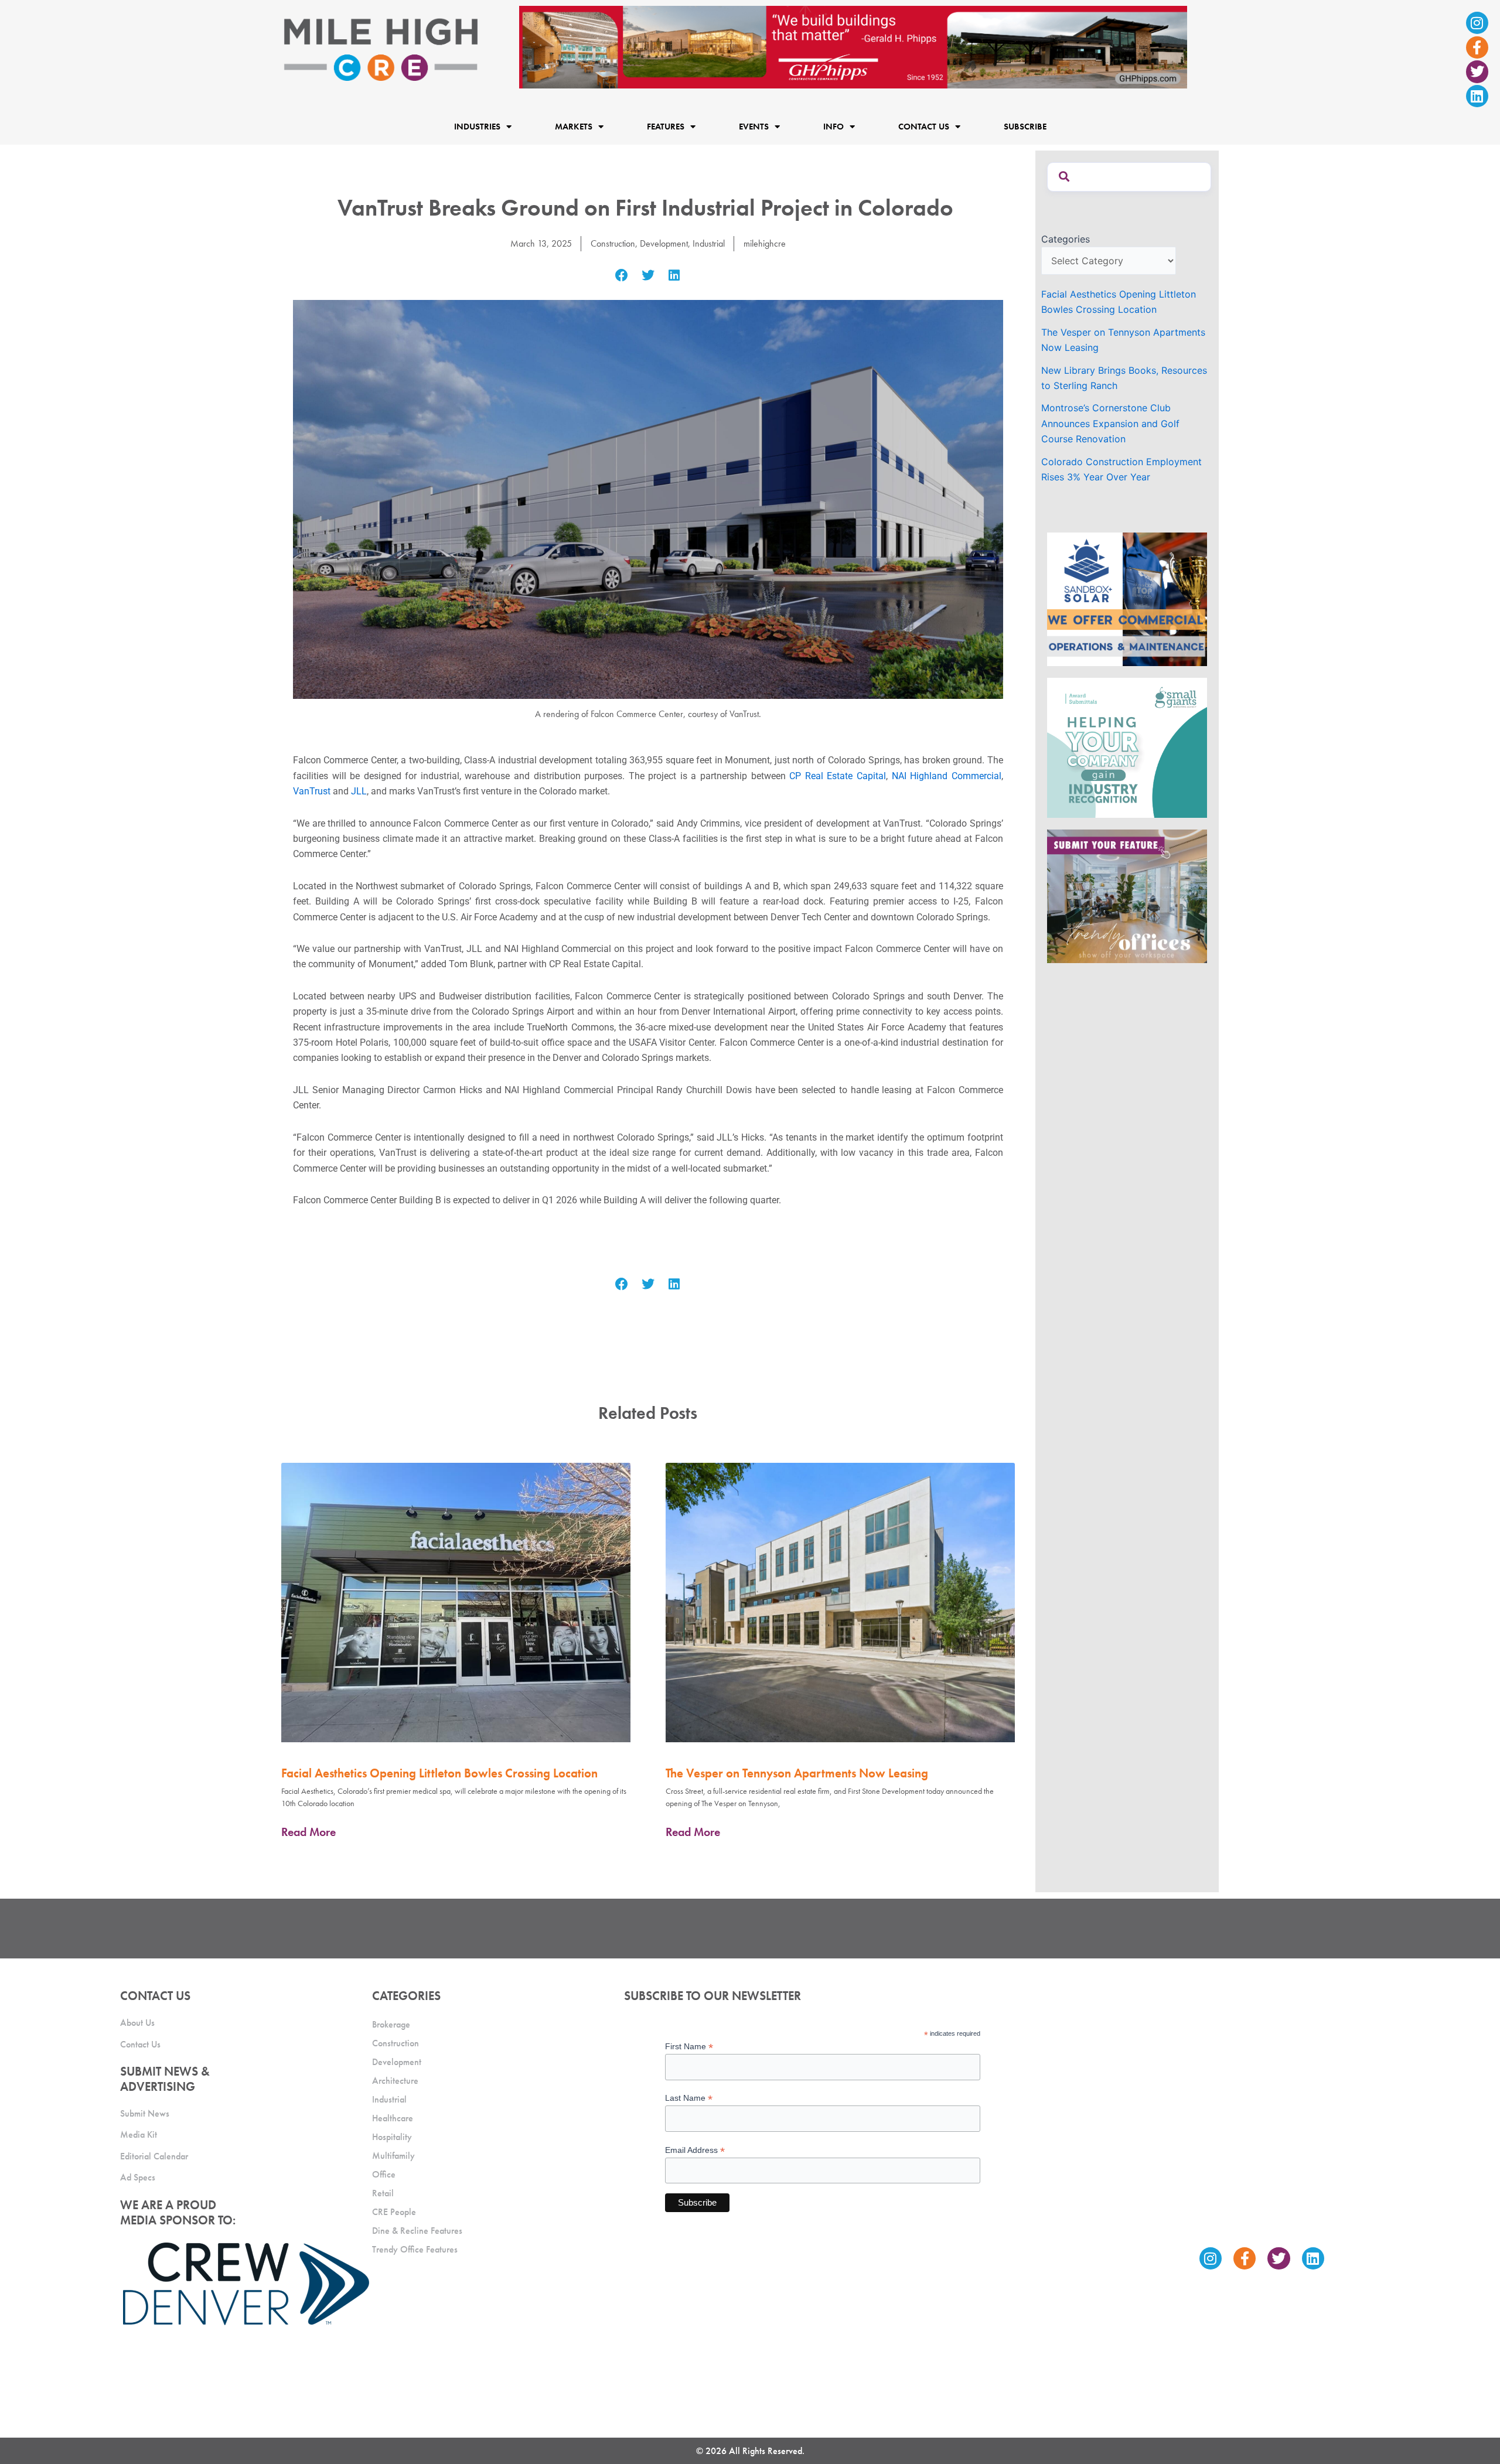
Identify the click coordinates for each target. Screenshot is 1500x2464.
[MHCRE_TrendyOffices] (1127, 896)
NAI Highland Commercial (947, 776)
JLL (359, 791)
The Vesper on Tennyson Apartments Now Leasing (797, 1773)
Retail (383, 2193)
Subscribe (1025, 127)
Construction (613, 243)
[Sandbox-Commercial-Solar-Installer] (1127, 599)
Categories (1066, 239)
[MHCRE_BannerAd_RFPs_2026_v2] (853, 46)
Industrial (709, 243)
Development (664, 243)
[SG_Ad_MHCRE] (1127, 747)
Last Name (689, 2098)
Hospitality (392, 2137)
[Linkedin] (1477, 96)
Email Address (695, 2150)
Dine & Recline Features (417, 2231)
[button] (622, 276)
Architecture (395, 2081)
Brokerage (391, 2024)
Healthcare (393, 2118)
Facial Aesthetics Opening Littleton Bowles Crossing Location (439, 1773)
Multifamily (393, 2156)
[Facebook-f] (1477, 47)
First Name (689, 2047)
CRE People (394, 2212)
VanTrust (312, 791)
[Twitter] (1477, 71)
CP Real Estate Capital (838, 776)
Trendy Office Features (415, 2249)
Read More (308, 1832)
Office (384, 2174)
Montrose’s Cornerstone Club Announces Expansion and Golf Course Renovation (1110, 423)
